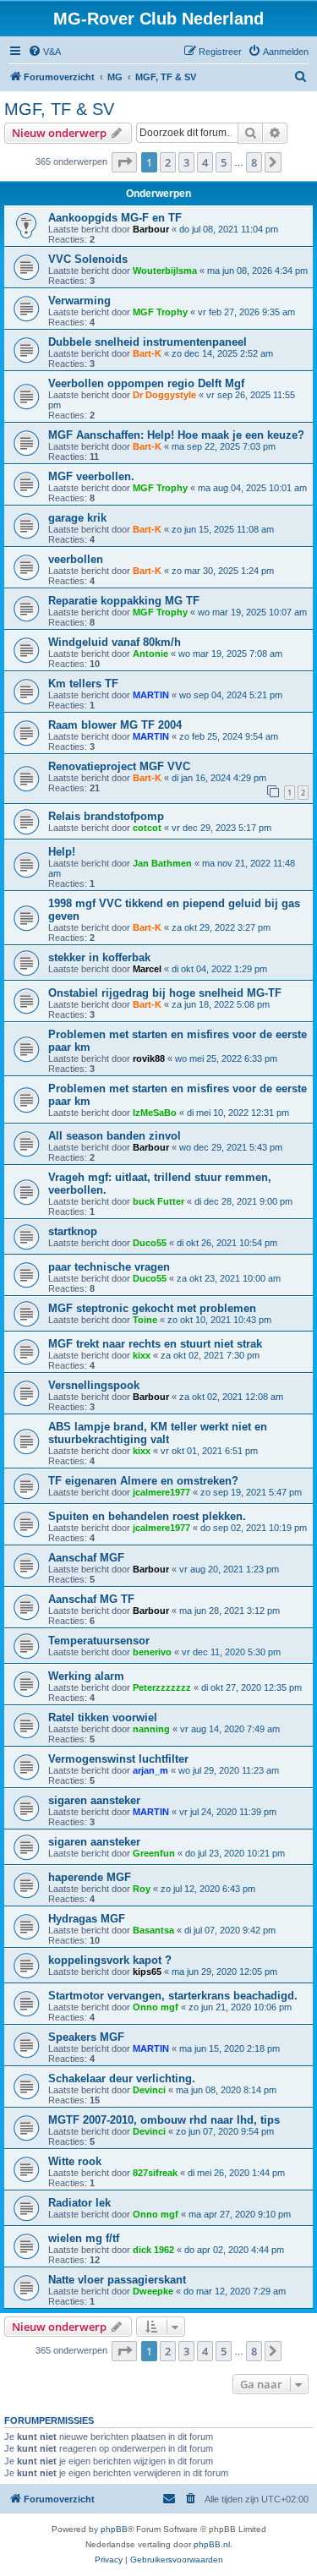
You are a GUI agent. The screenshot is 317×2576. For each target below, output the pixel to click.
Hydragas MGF (87, 1919)
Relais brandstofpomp (106, 816)
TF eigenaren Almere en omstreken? (143, 1481)
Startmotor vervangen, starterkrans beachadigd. (173, 1996)
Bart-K (147, 353)
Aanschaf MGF (86, 1558)
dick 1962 (153, 2250)
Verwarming (79, 301)
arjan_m (150, 1770)
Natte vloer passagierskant (117, 2280)
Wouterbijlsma (165, 271)
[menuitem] (44, 52)
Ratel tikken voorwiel (103, 1717)
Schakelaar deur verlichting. (122, 2078)
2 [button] (168, 162)
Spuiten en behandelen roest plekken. (147, 1516)
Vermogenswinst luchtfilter (118, 1759)
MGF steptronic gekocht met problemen (152, 1308)
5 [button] (224, 162)
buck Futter (158, 1201)
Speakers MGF (86, 2037)
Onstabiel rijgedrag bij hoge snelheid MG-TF (165, 993)
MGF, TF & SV (59, 109)
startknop (73, 1231)
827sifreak (155, 2173)
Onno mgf (156, 2007)
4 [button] (205, 162)
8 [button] (254, 162)
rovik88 (149, 1058)
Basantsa (153, 1930)
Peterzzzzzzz (162, 1687)
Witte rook (75, 2161)
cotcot (147, 828)
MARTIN (151, 695)
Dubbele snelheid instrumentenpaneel (148, 342)
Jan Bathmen (162, 863)
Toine (145, 1320)
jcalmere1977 (161, 1492)
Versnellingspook (94, 1385)
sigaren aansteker (94, 1800)
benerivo (152, 1652)
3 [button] (186, 162)
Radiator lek (79, 2203)
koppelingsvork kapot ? (110, 1960)
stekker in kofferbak (99, 957)
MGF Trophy (160, 312)
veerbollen (76, 559)
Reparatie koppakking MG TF (124, 601)
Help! (62, 852)
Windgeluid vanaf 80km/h (115, 642)
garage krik (77, 518)
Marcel (147, 969)
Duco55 (150, 1243)
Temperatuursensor (99, 1641)
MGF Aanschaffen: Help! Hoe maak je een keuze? (176, 435)
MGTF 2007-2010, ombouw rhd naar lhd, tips (164, 2120)
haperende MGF (90, 1877)
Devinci (149, 2090)
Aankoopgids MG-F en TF (115, 218)
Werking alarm (86, 1676)
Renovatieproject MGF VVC (119, 766)
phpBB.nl (212, 2544)
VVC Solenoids (88, 259)
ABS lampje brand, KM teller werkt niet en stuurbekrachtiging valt (158, 1433)
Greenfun (154, 1853)
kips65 (147, 1972)
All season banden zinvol (115, 1136)
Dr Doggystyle (164, 395)
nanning (151, 1729)
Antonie (150, 654)
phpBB (114, 2529)
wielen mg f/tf (84, 2238)
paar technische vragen (109, 1267)
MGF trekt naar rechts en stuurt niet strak (155, 1344)
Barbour (151, 229)
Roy (142, 1889)
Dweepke (153, 2291)
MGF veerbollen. (91, 476)
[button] (124, 162)
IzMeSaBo (155, 1113)
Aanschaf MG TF (91, 1599)
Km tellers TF (83, 684)
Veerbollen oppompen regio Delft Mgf (146, 383)
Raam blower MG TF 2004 (115, 725)
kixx (142, 1355)
